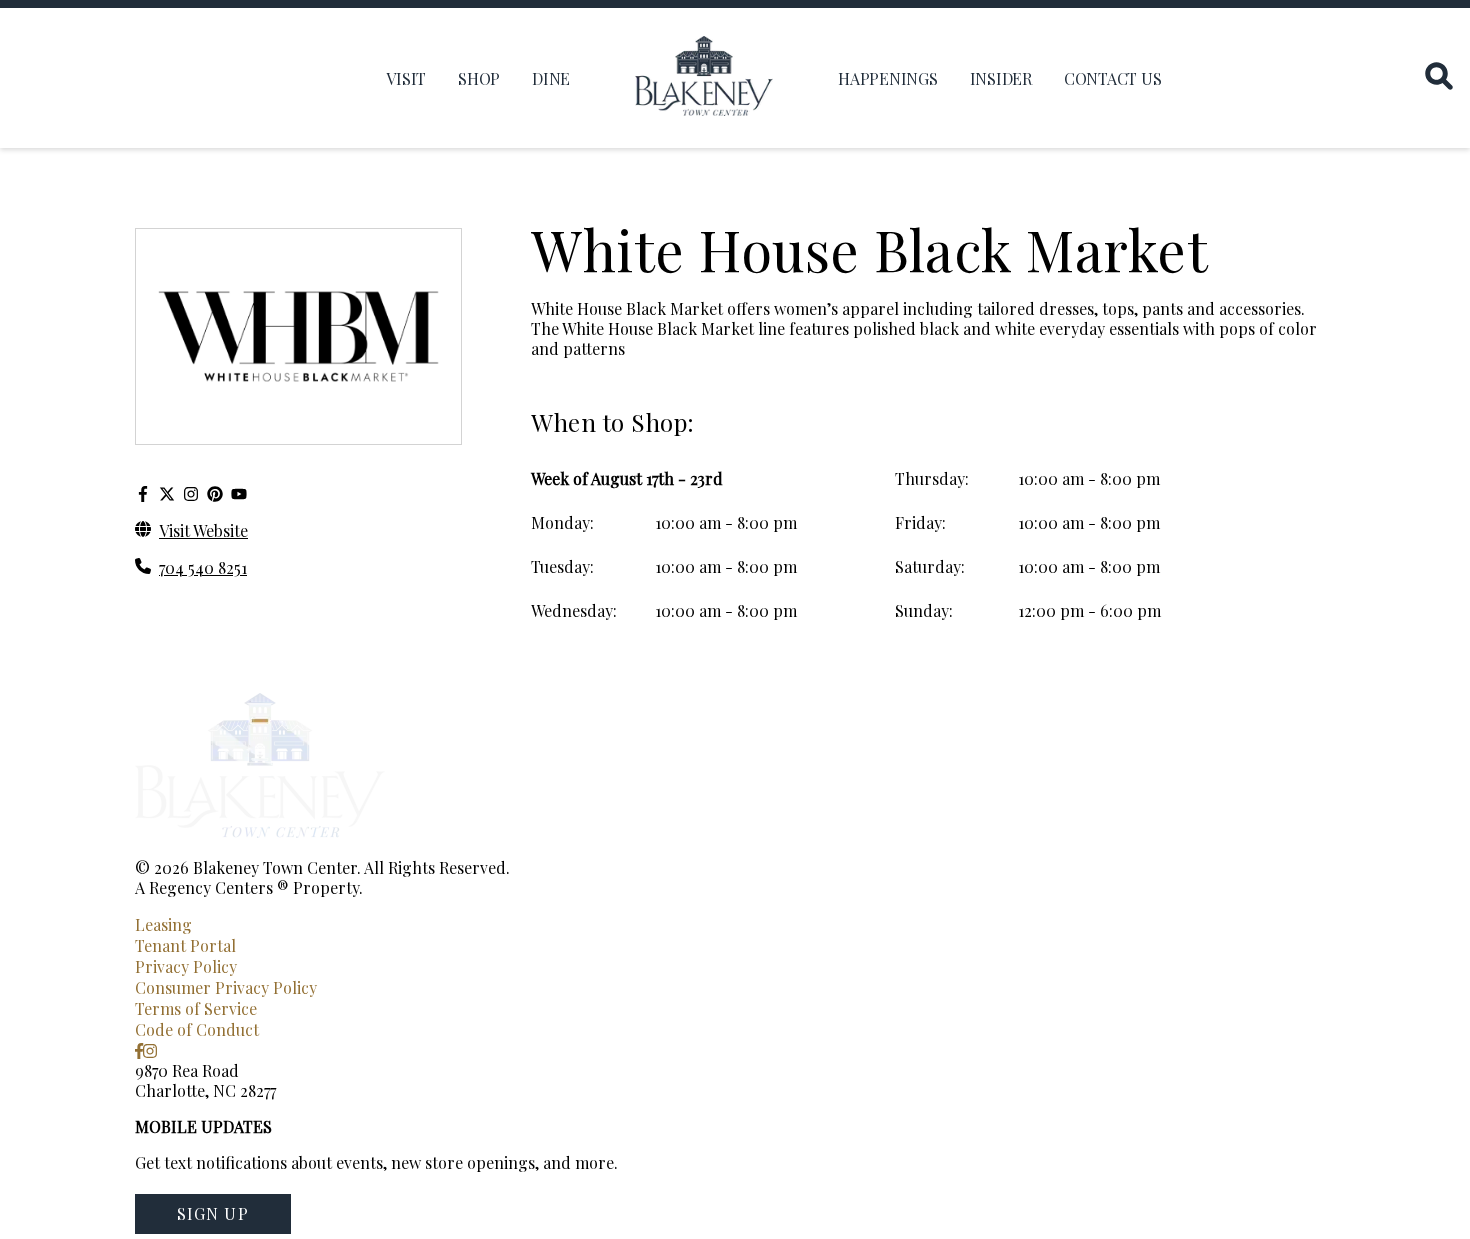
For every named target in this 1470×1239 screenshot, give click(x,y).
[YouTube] (239, 493)
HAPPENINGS (888, 78)
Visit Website (203, 530)
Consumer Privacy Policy (226, 987)
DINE (551, 78)
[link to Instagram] (150, 1050)
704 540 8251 (203, 567)
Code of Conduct (197, 1029)
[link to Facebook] (139, 1050)
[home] (704, 78)
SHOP (479, 78)
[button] (213, 1214)
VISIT (406, 78)
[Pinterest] (215, 493)
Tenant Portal (185, 945)
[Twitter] (167, 493)
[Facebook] (143, 493)
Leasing (163, 924)
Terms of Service (196, 1008)
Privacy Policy (186, 966)
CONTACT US (1113, 78)
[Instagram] (191, 493)
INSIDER (1001, 78)
